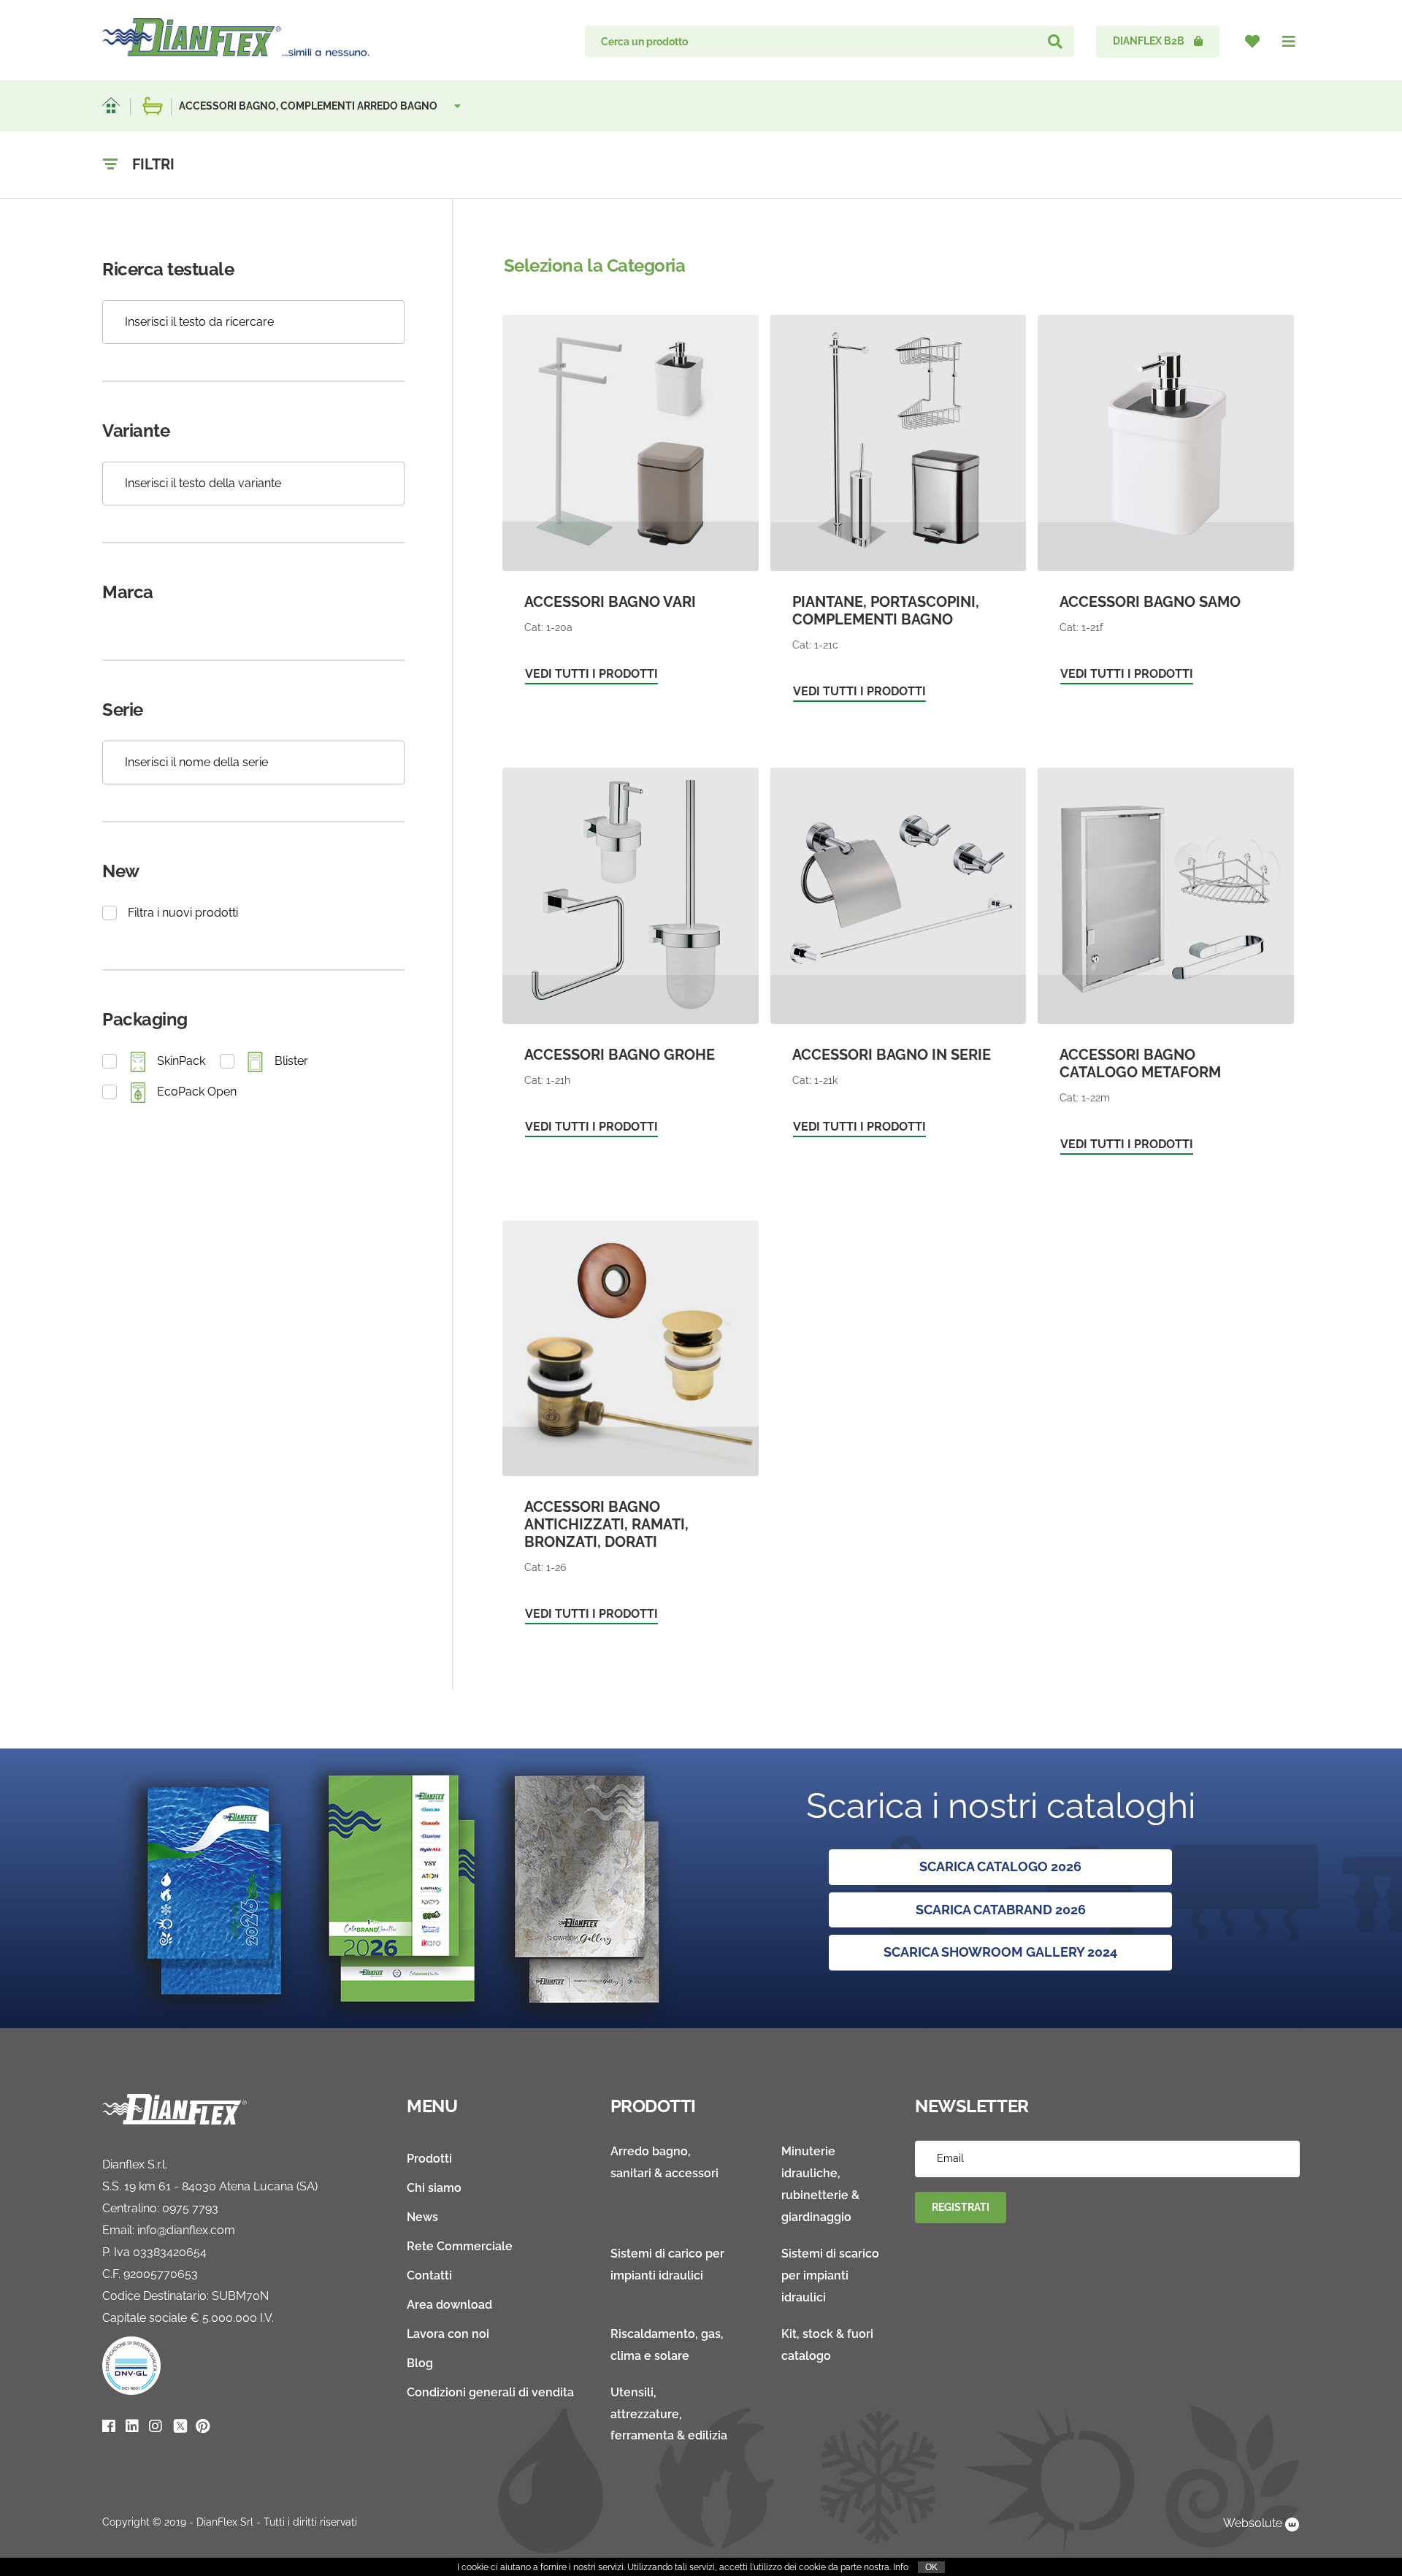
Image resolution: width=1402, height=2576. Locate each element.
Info (901, 2567)
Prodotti (429, 2159)
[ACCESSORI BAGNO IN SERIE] (899, 960)
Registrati (961, 2207)
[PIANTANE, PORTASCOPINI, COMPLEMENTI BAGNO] (899, 516)
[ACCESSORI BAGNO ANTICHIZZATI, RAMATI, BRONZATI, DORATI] (631, 1430)
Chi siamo (434, 2188)
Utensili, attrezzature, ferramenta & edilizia (669, 2414)
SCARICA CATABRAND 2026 (1001, 1910)
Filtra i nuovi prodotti (183, 913)
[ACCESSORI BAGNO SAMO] (1166, 507)
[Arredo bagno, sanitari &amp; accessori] (153, 106)
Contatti (429, 2275)
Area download (449, 2305)
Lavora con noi (448, 2334)
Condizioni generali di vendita (490, 2392)
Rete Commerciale (460, 2246)
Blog (420, 2363)
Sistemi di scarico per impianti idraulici (830, 2275)
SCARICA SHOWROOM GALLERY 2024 (1000, 1952)
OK (931, 2567)
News (422, 2217)
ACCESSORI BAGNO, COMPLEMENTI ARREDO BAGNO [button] (309, 106)
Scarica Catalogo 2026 (1000, 1866)
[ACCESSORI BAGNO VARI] (631, 507)
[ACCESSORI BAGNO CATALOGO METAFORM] (1166, 968)
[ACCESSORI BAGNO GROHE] (631, 960)
